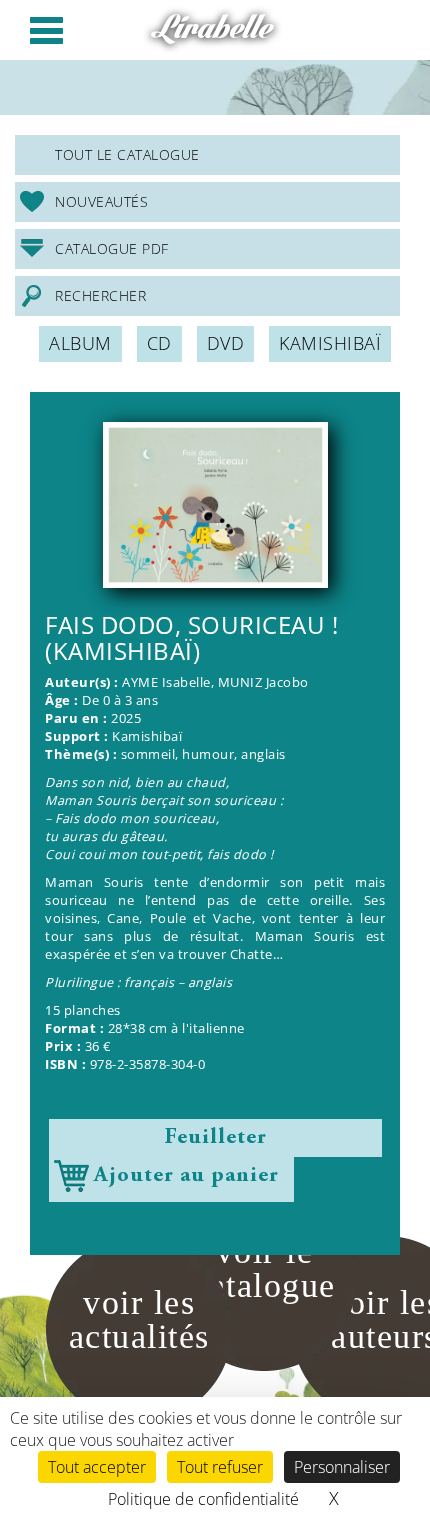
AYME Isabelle (166, 682)
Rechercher (100, 295)
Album (80, 343)
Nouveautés (101, 201)
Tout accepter (97, 1467)
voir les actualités (139, 1319)
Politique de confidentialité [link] (203, 1499)
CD (159, 343)
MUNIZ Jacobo (263, 682)
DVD (226, 343)
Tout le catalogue (127, 154)
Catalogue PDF (112, 248)
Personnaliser (342, 1467)
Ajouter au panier (186, 1176)
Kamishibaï (330, 343)
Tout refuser (220, 1467)
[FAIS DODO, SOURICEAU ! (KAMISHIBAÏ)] (215, 505)
